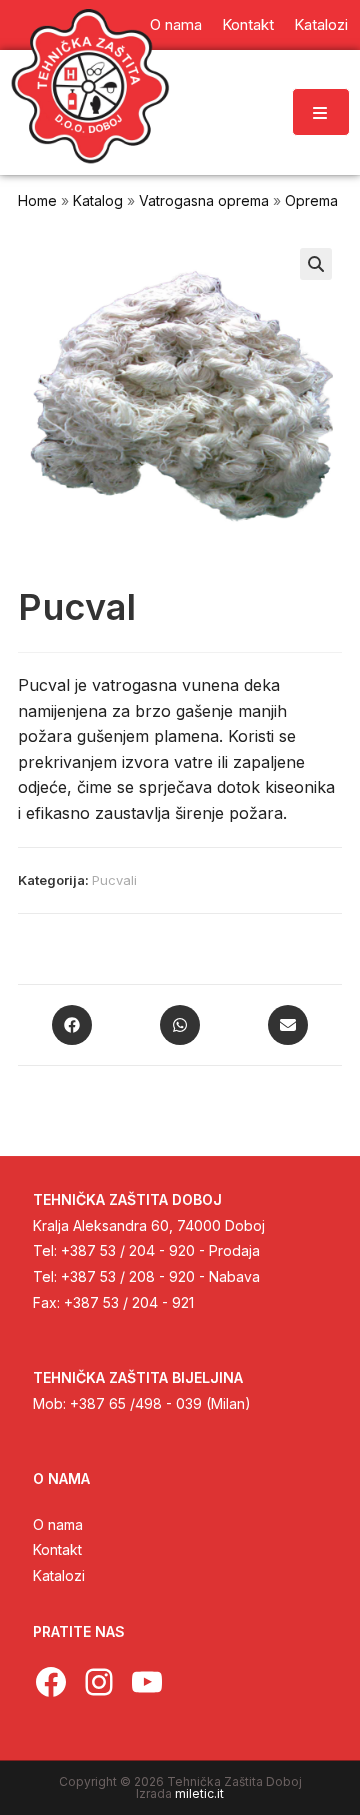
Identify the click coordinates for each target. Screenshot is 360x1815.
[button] (316, 264)
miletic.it (199, 1793)
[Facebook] (72, 1025)
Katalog (98, 200)
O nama (58, 1524)
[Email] (288, 1025)
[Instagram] (99, 1682)
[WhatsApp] (180, 1025)
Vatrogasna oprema (204, 200)
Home (37, 200)
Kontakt (57, 1549)
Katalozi (59, 1575)
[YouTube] (147, 1682)
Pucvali (114, 880)
